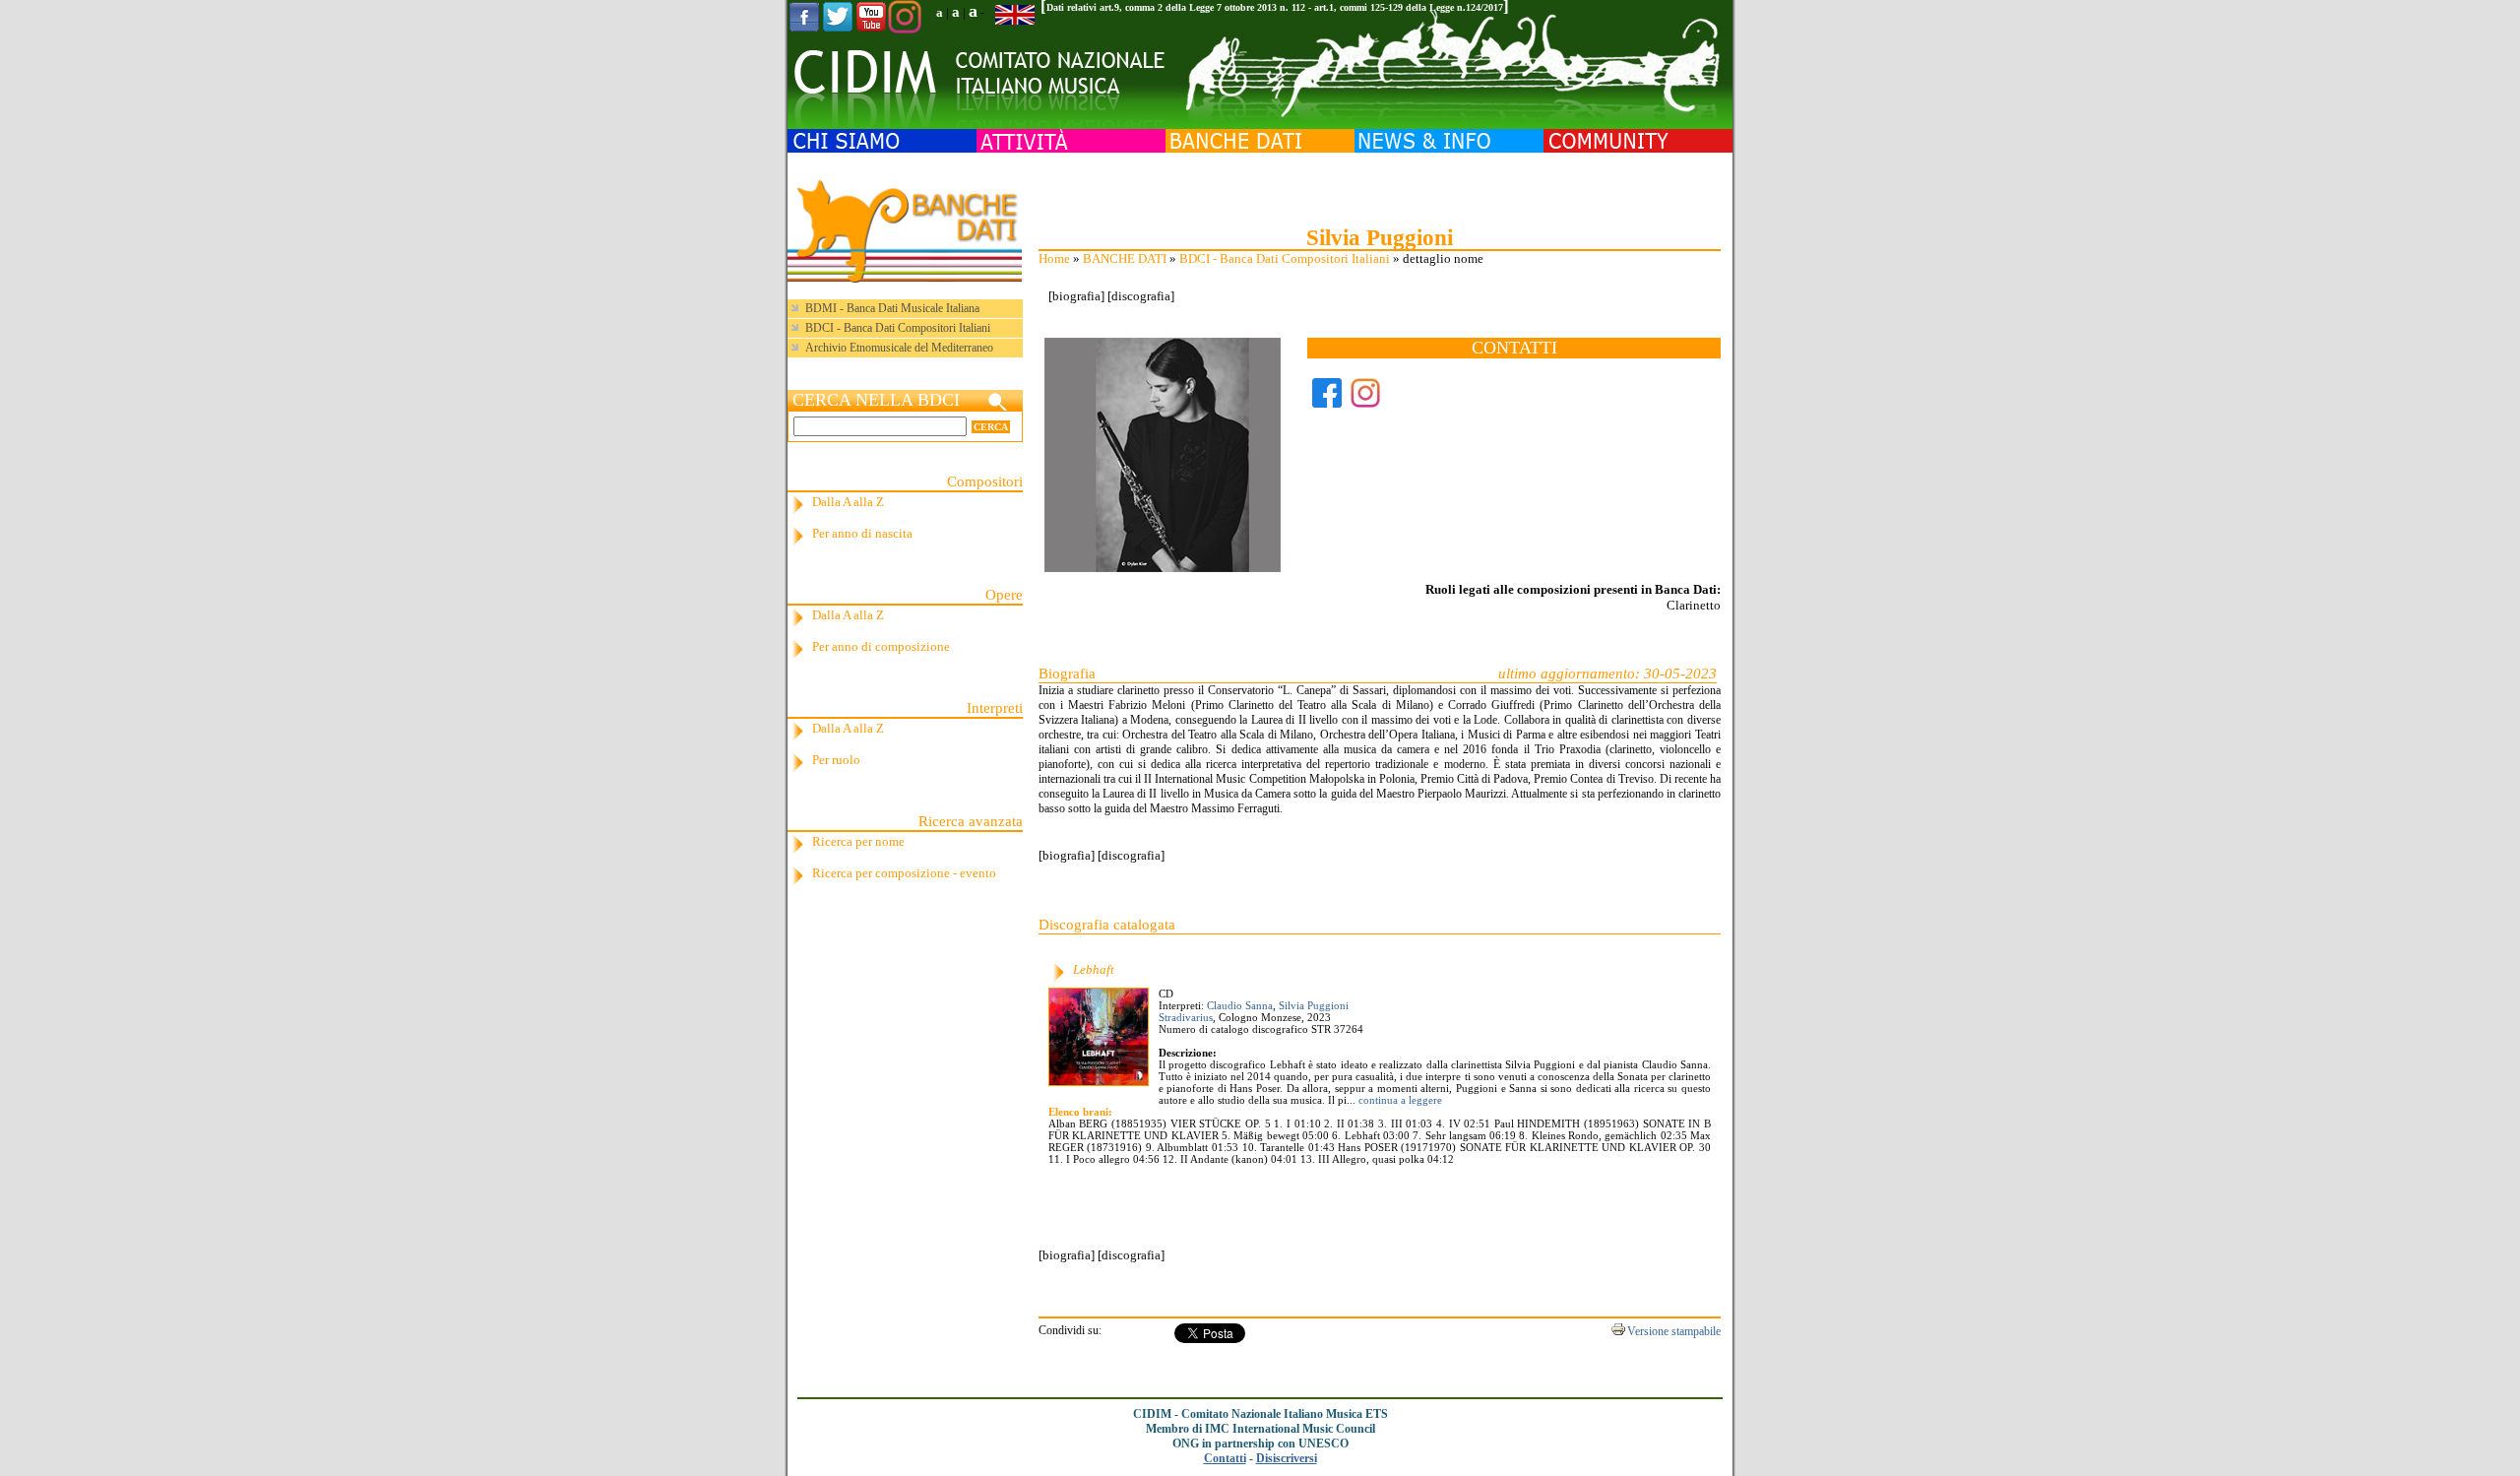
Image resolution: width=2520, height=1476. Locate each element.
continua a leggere (1399, 1100)
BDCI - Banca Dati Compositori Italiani (1285, 258)
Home (1054, 258)
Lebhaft (1094, 969)
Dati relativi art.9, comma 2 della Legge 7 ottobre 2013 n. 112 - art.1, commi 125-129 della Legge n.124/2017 (1275, 7)
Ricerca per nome (858, 841)
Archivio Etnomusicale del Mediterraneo (899, 348)
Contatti (1225, 1458)
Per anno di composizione (881, 646)
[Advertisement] (1379, 187)
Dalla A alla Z (848, 502)
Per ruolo (836, 760)
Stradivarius (1186, 1017)
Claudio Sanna (1240, 1005)
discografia (1141, 296)
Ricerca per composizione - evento (904, 873)
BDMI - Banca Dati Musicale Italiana (892, 308)
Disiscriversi (1287, 1458)
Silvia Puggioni (1314, 1005)
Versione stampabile (1674, 1331)
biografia (1076, 296)
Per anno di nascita (862, 533)
